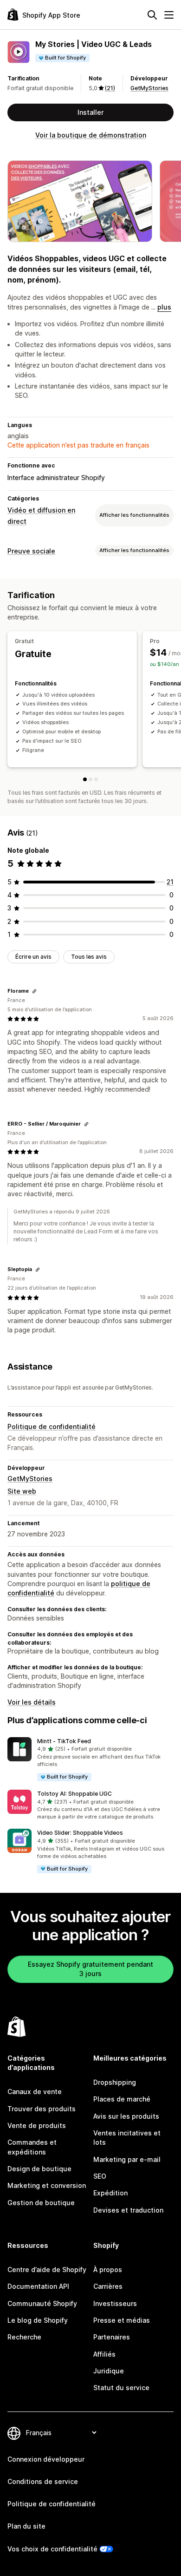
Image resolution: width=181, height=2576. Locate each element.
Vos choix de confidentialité (52, 2549)
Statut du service (121, 2388)
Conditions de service (43, 2481)
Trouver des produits (42, 2109)
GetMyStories (149, 88)
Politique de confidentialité (52, 1426)
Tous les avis (89, 957)
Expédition (110, 2193)
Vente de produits (37, 2125)
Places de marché (122, 2099)
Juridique (109, 2371)
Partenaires (112, 2337)
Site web (22, 1491)
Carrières (108, 2286)
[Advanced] (96, 779)
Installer (90, 112)
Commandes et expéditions (32, 2147)
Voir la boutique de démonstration (91, 135)
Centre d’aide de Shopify (47, 2270)
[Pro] (90, 779)
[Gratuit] (85, 779)
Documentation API (38, 2286)
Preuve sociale (31, 551)
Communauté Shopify (42, 2303)
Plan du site (26, 2526)
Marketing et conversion (47, 2185)
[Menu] (169, 15)
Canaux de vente (35, 2092)
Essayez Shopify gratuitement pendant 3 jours (90, 1969)
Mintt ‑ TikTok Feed (64, 1741)
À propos (108, 2270)
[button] (90, 1760)
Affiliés (104, 2354)
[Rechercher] (152, 15)
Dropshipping (115, 2082)
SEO (100, 2176)
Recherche (24, 2337)
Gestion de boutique (41, 2203)
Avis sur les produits (126, 2116)
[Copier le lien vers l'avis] (34, 991)
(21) (110, 88)
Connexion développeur (46, 2459)
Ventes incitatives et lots (127, 2138)
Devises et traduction (128, 2210)
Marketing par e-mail (127, 2159)
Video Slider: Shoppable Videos (80, 1833)
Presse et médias (122, 2320)
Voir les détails (32, 1702)
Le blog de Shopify (38, 2320)
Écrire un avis (33, 957)
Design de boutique (39, 2169)
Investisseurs (115, 2303)
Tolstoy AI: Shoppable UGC (74, 1794)
